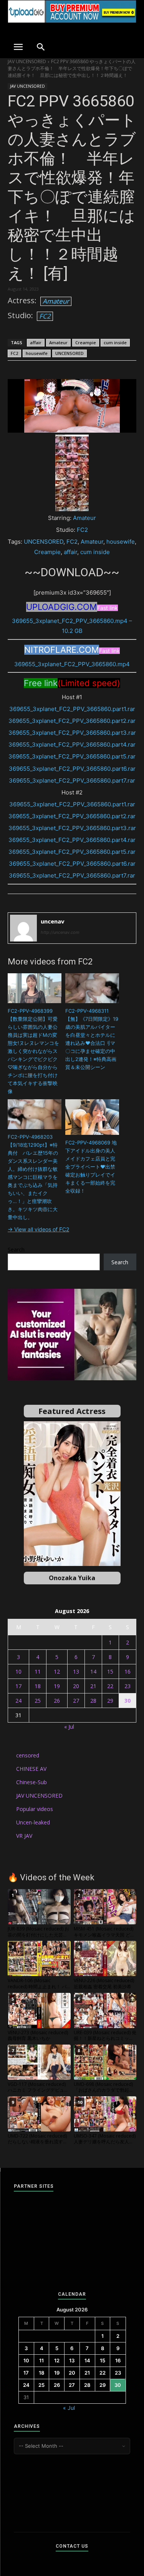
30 (127, 1701)
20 (76, 1686)
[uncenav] (23, 928)
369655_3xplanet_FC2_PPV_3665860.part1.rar (72, 709)
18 (38, 1686)
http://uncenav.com (60, 932)
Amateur (56, 301)
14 (93, 1671)
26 (57, 1701)
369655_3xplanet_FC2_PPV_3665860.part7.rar (72, 780)
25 (38, 1701)
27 (76, 1701)
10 (18, 1671)
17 (18, 1686)
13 (76, 1671)
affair (36, 342)
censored (28, 1755)
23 (127, 1686)
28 (93, 1701)
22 (110, 1686)
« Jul (69, 1727)
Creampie (86, 342)
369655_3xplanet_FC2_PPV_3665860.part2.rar (72, 721)
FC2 (45, 316)
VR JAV (24, 1836)
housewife (37, 353)
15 (110, 1671)
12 (57, 1671)
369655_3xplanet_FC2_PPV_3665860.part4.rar (72, 745)
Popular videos (35, 1809)
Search (16, 1250)
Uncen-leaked (33, 1822)
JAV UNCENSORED (27, 61)
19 (57, 1686)
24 (18, 1701)
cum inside (115, 342)
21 (93, 1686)
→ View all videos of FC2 (38, 1229)
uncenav (53, 921)
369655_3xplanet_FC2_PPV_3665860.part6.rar (72, 769)
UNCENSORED (70, 353)
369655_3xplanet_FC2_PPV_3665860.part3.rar (72, 733)
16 (127, 1671)
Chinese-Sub (31, 1782)
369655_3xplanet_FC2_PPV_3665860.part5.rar (72, 756)
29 (110, 1701)
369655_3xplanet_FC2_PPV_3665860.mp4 (72, 664)
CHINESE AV (31, 1769)
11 (38, 1671)
